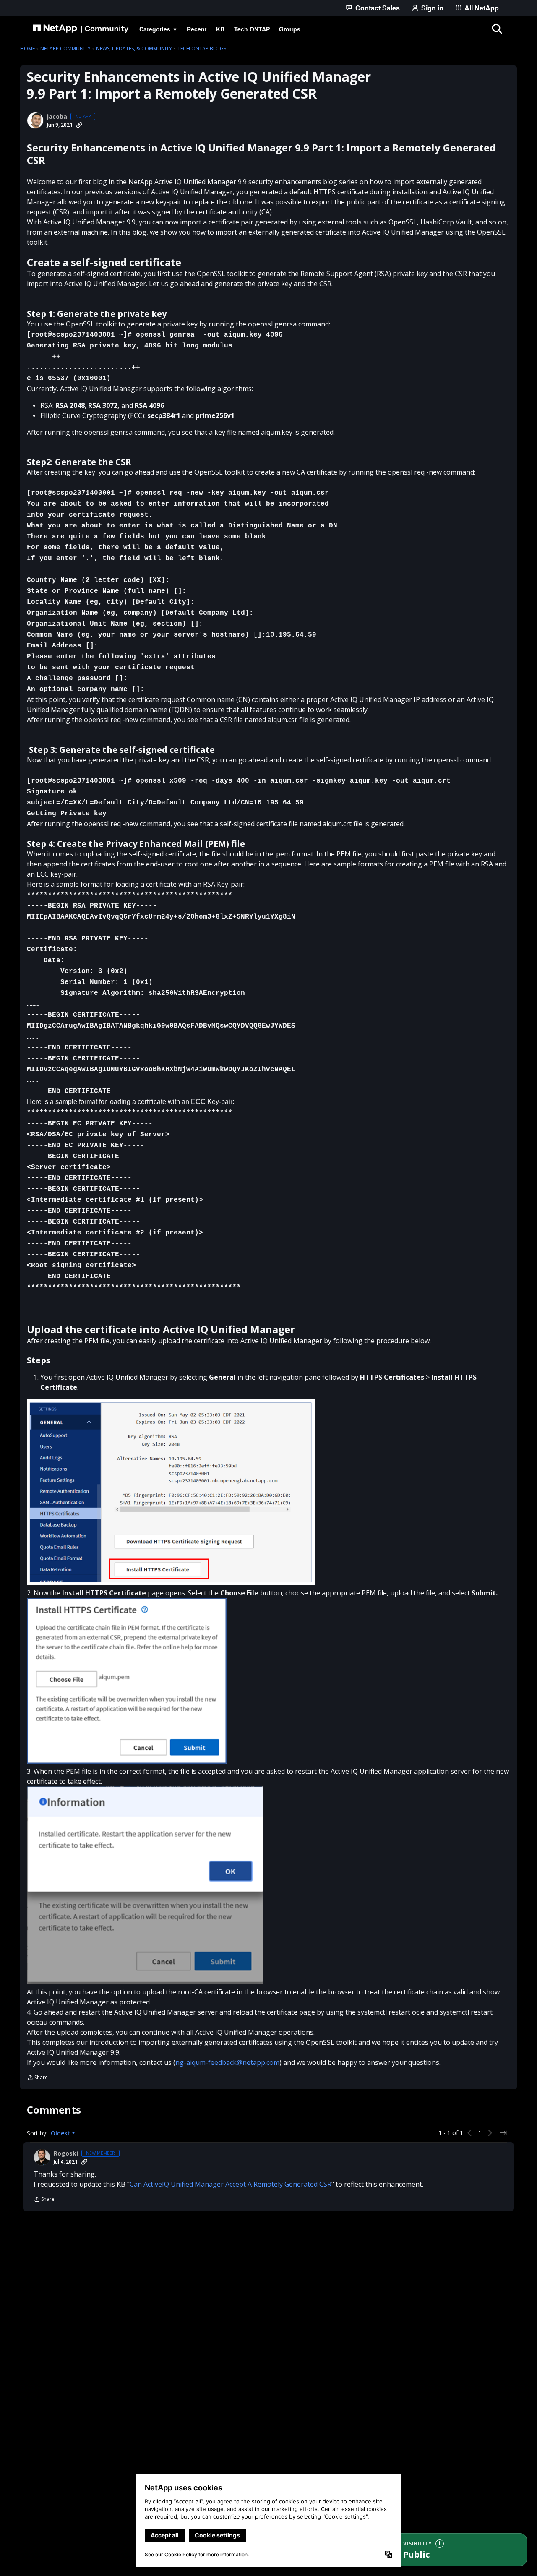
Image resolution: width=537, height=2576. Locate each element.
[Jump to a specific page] (503, 2133)
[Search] (497, 29)
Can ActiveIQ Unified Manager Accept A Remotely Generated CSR (231, 2184)
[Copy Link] (79, 125)
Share (37, 2078)
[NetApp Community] (81, 29)
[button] (171, 1492)
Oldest (61, 2133)
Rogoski (66, 2153)
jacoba (57, 117)
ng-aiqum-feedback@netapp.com (227, 2062)
